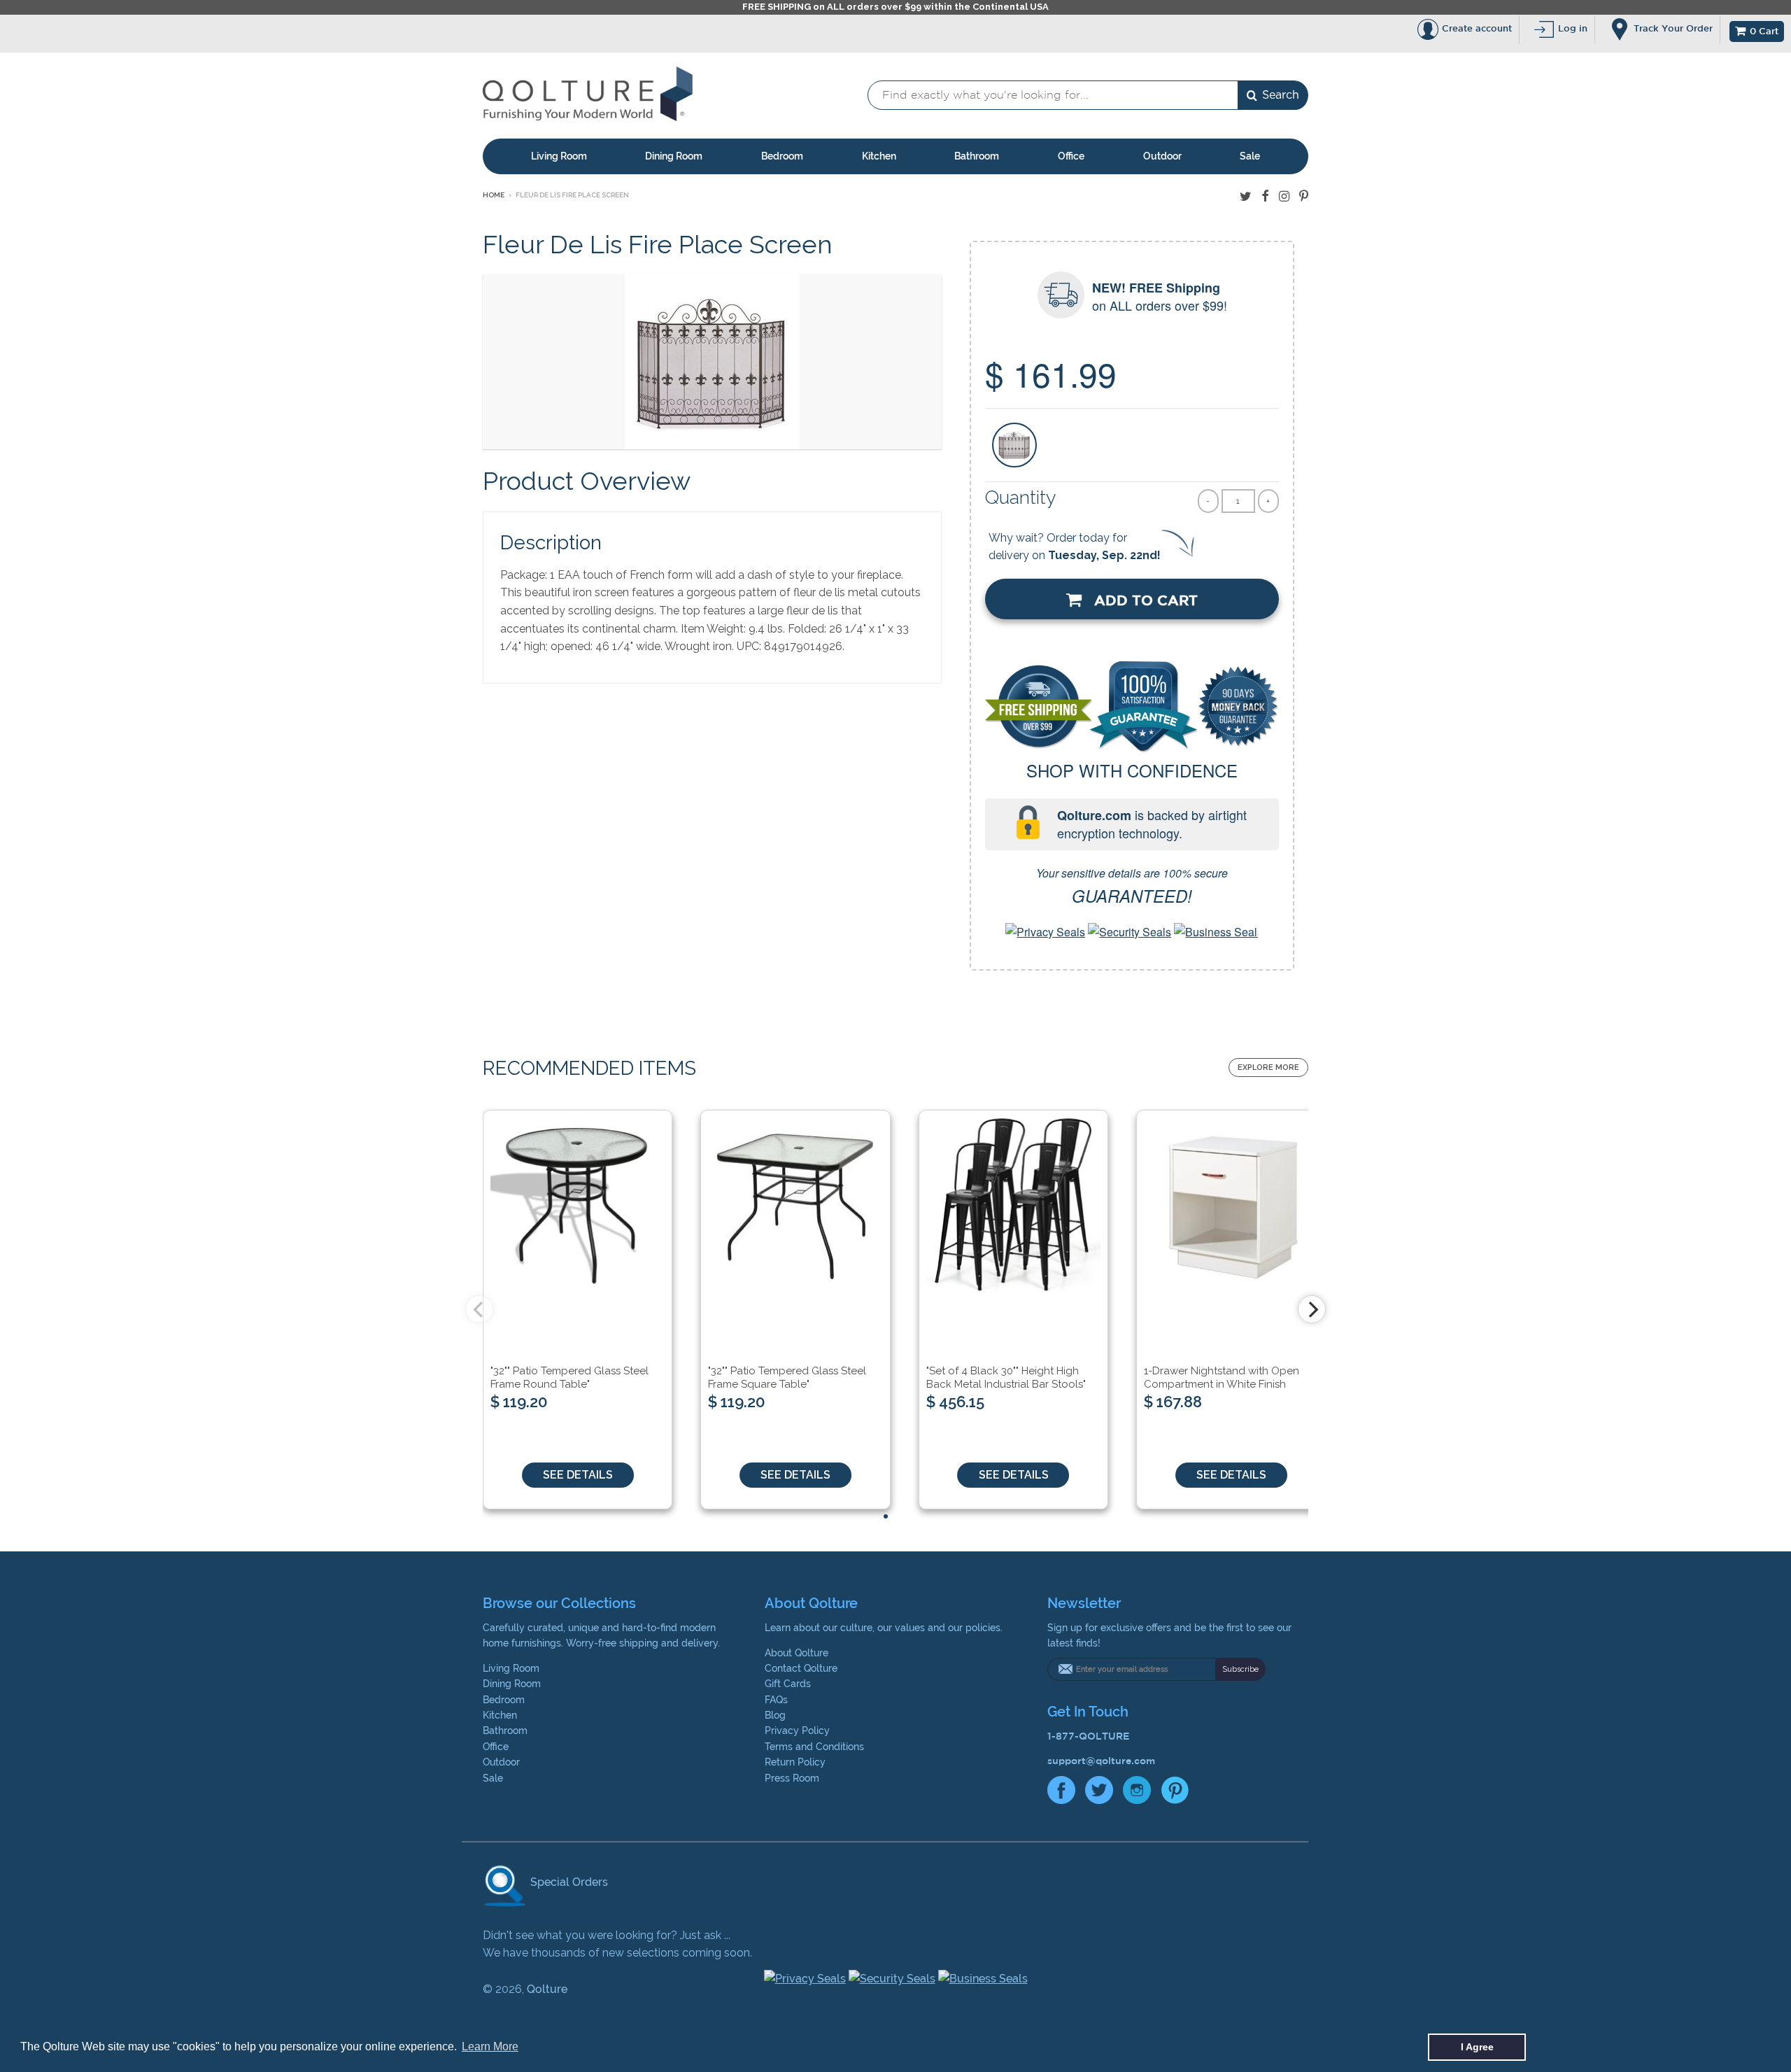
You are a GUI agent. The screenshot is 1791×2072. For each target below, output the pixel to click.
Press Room (792, 1778)
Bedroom (782, 156)
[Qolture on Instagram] (1284, 196)
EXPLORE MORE (1268, 1067)
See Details (578, 1475)
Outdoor (1162, 156)
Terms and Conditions (814, 1747)
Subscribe (1240, 1669)
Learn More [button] (490, 2046)
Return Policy (795, 1762)
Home (494, 195)
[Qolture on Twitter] (1246, 196)
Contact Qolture (801, 1668)
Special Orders (568, 1882)
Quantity (1021, 497)
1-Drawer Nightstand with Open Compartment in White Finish (1222, 1378)
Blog (775, 1715)
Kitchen (879, 156)
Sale (1250, 156)
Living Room (559, 156)
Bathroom (977, 156)
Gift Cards (788, 1684)
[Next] (1312, 1309)
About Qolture (797, 1653)
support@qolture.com (1101, 1761)
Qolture (547, 1989)
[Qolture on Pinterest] (1304, 196)
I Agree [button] (1477, 2047)
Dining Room (674, 156)
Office (1071, 156)
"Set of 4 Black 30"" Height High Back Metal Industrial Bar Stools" (1006, 1378)
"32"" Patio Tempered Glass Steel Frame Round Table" (569, 1378)
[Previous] (479, 1309)
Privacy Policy (797, 1731)
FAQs (776, 1700)
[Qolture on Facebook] (1265, 196)
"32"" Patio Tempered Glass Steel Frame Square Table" (787, 1378)
